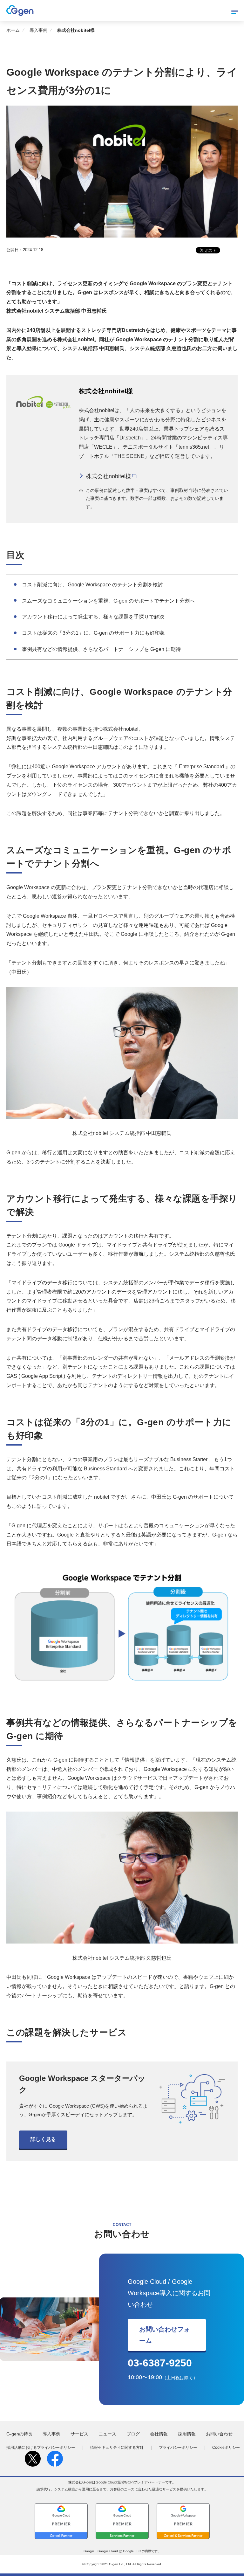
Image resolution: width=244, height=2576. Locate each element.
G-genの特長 (19, 2434)
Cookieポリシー (226, 2448)
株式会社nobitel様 (108, 476)
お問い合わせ (219, 2434)
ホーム (13, 30)
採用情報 (187, 2434)
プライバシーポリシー (178, 2448)
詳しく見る (43, 2139)
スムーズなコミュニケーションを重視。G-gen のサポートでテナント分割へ (108, 601)
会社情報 (159, 2434)
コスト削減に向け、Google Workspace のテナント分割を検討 (92, 585)
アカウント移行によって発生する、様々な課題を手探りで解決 (93, 617)
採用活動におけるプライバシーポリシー (41, 2448)
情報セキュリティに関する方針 (117, 2448)
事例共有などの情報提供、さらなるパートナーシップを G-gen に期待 (101, 649)
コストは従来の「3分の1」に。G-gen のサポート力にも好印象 (93, 633)
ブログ (133, 2434)
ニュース (107, 2434)
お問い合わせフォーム (165, 2335)
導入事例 (38, 30)
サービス (79, 2434)
